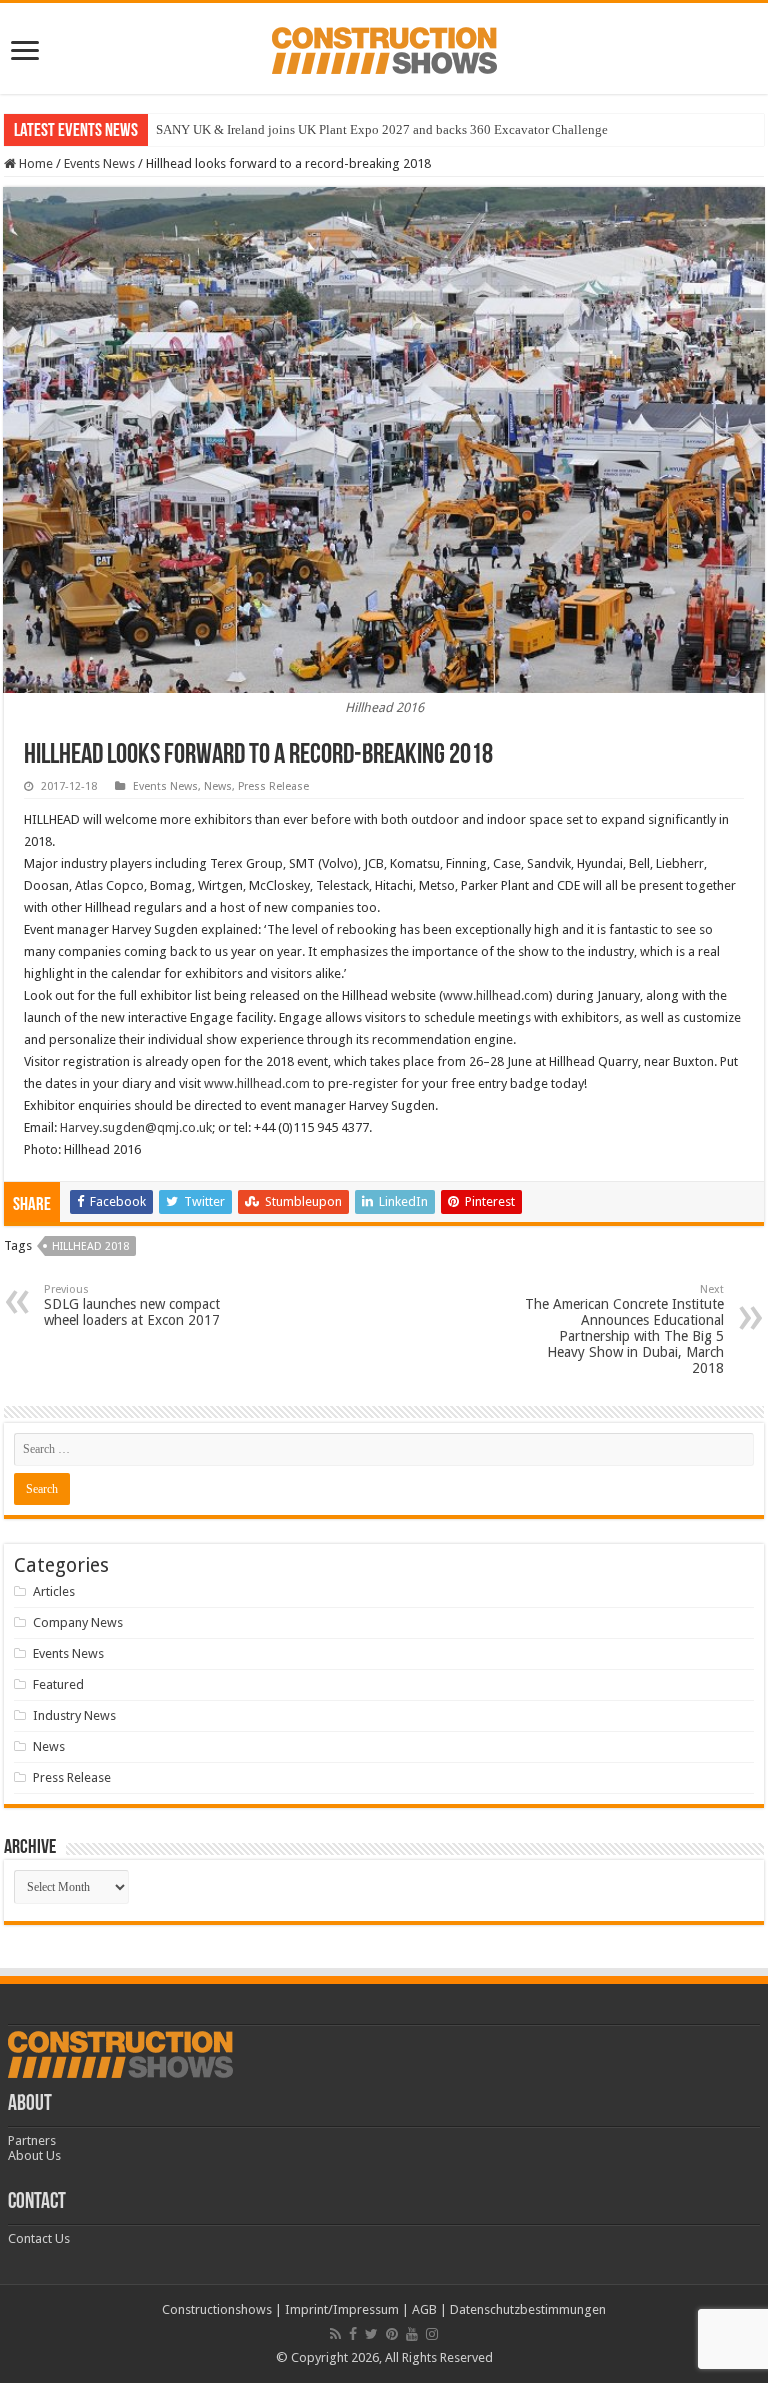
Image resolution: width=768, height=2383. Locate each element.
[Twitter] (371, 2334)
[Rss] (335, 2334)
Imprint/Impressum (342, 2309)
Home (34, 163)
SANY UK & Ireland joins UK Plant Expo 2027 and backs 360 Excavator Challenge (382, 129)
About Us (34, 2155)
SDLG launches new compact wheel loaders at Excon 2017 (132, 1305)
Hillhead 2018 (90, 1246)
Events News (99, 163)
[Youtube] (412, 2334)
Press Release (273, 786)
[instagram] (432, 2334)
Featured (58, 1684)
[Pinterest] (392, 2334)
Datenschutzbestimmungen (528, 2309)
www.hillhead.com (496, 995)
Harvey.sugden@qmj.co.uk (136, 1127)
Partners (32, 2140)
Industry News (74, 1715)
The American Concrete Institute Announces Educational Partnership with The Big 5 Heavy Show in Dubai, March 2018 (624, 1329)
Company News (78, 1622)
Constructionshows (217, 2309)
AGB (424, 2309)
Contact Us (39, 2238)
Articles (54, 1591)
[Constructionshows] (384, 47)
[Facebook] (353, 2334)
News (218, 786)
